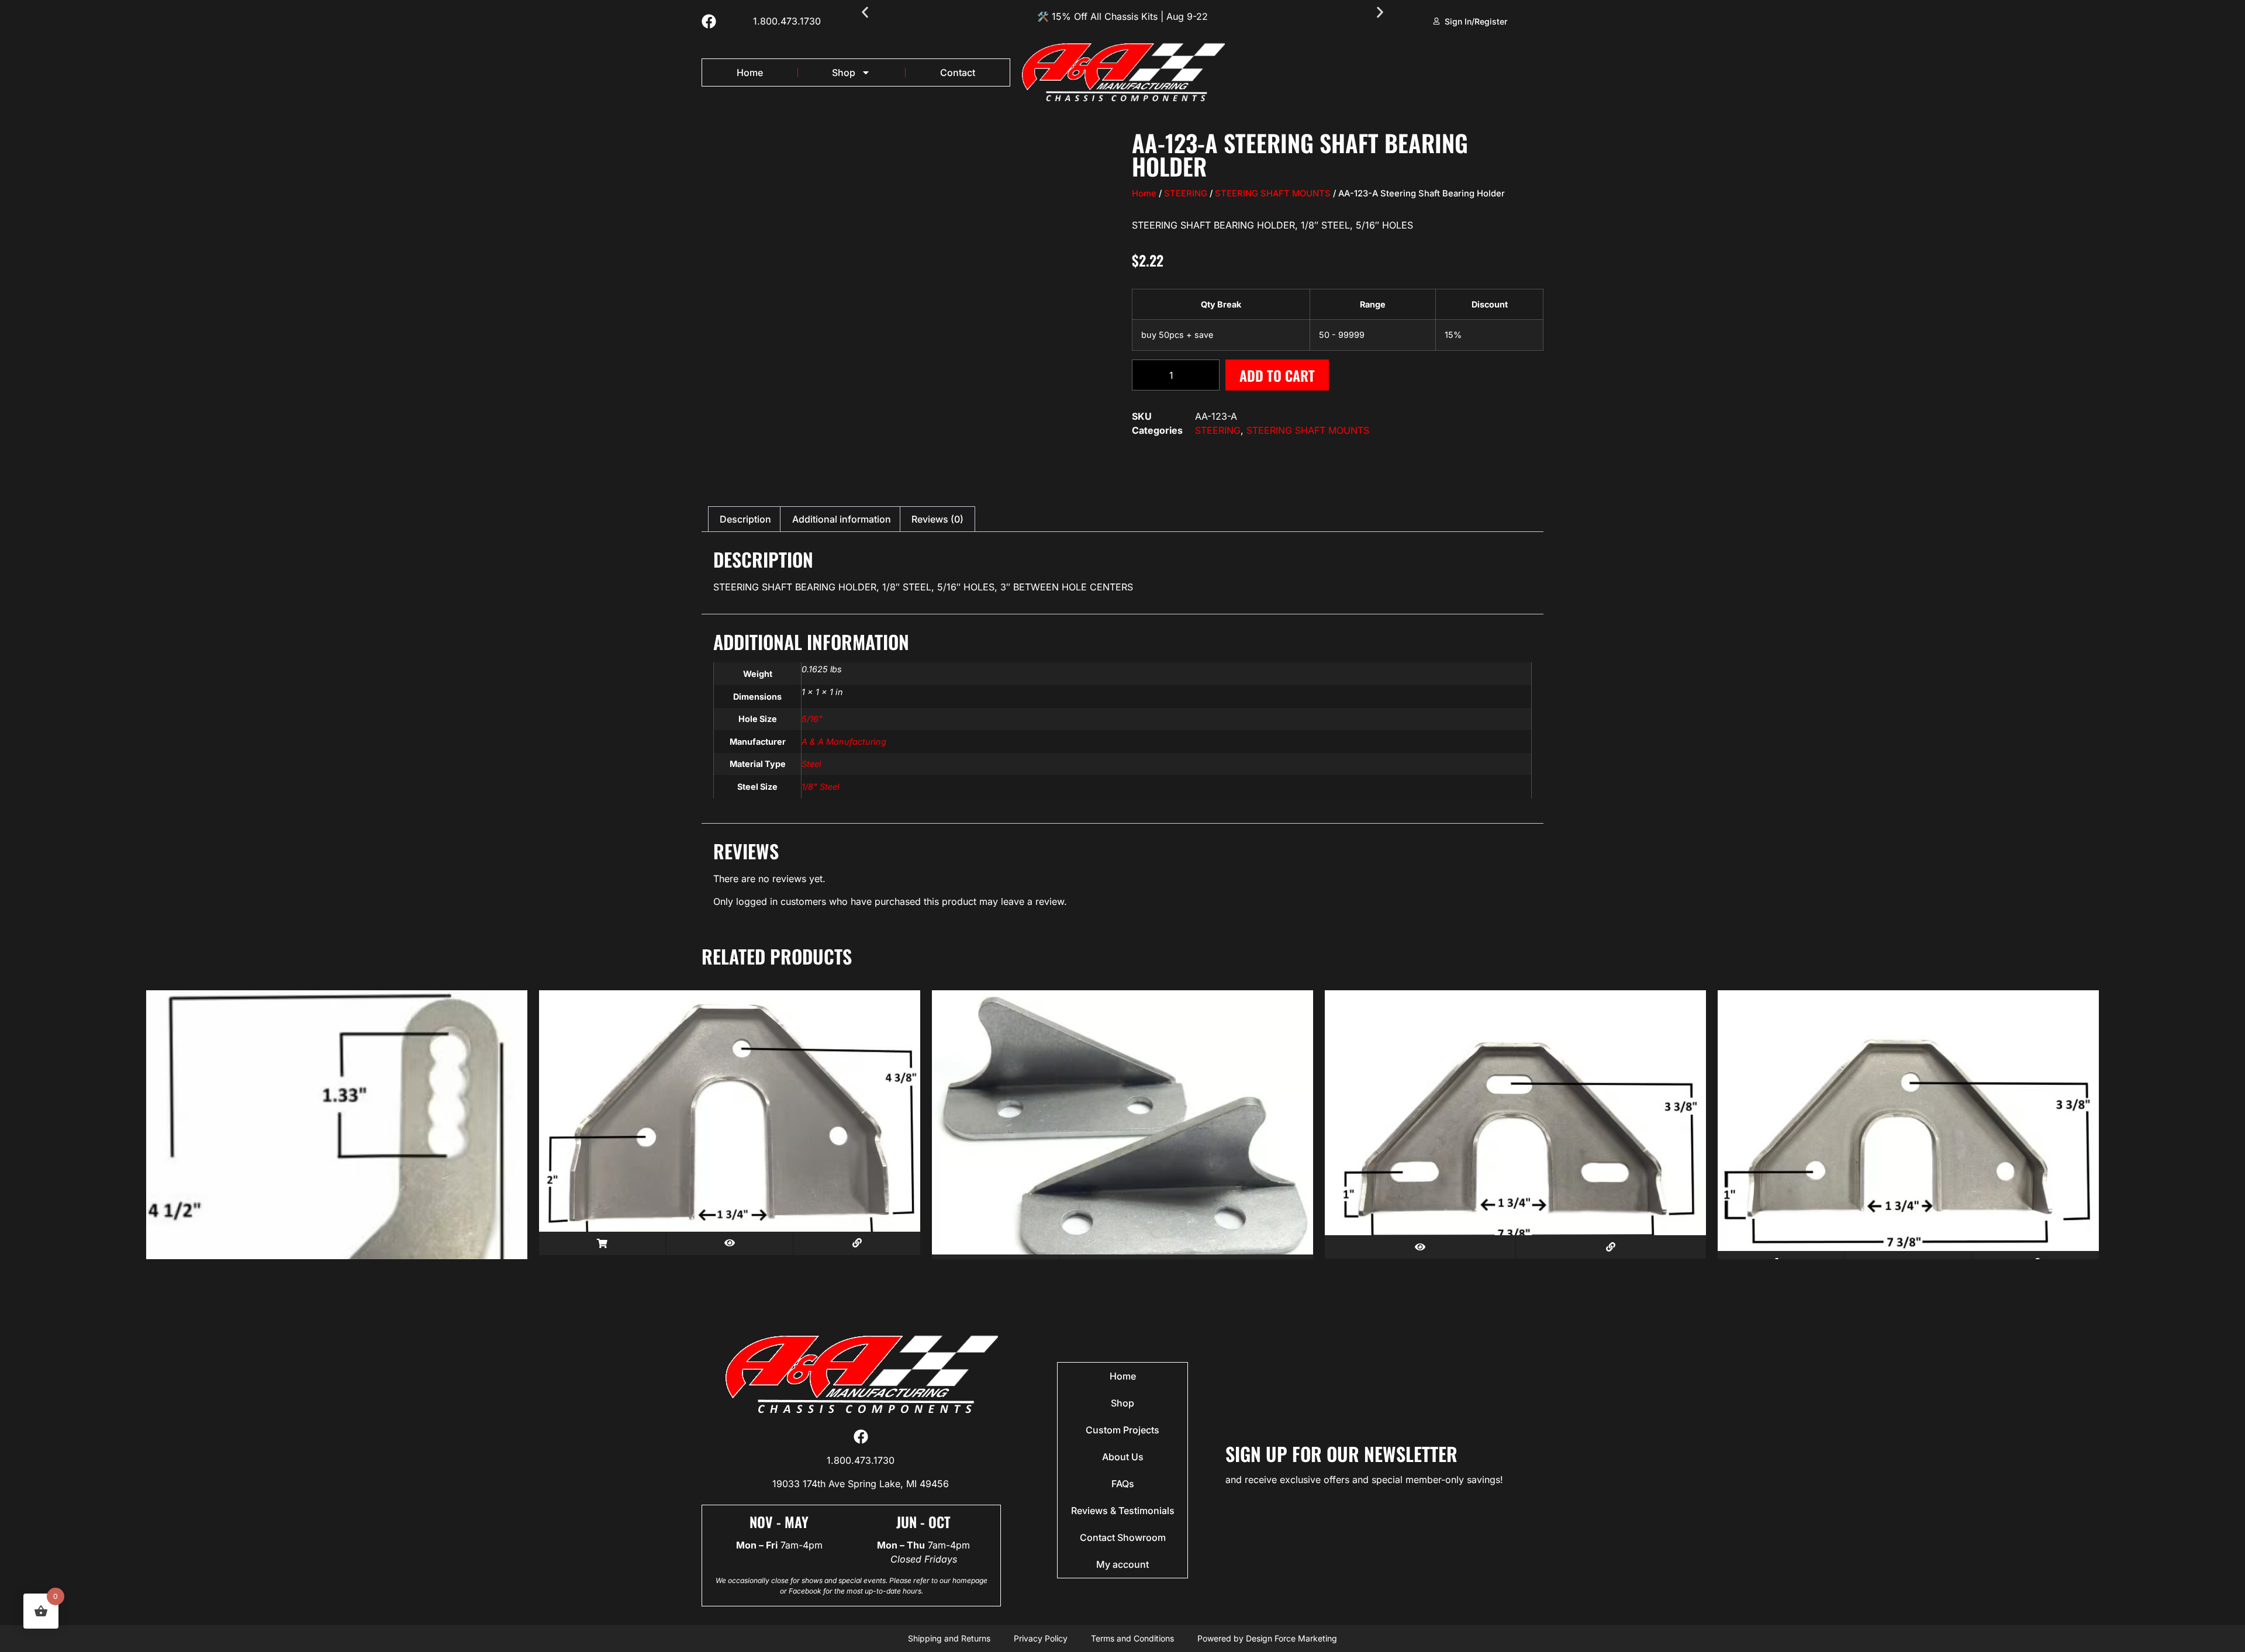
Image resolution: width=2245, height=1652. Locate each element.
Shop (844, 72)
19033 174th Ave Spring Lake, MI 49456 (861, 1484)
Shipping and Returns (949, 1638)
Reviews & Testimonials (1123, 1511)
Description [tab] (745, 519)
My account (1122, 1564)
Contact (958, 72)
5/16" (812, 719)
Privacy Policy (1041, 1638)
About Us (1123, 1457)
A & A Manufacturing (844, 742)
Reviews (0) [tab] (937, 519)
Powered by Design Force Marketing (1267, 1638)
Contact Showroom (1123, 1537)
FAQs (1123, 1484)
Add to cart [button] (602, 1243)
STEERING (1186, 193)
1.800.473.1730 (787, 21)
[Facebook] (709, 21)
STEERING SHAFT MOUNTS (1273, 193)
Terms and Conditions (1132, 1638)
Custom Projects (1122, 1430)
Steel (811, 764)
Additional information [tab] (842, 519)
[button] (865, 13)
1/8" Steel (820, 787)
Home (750, 72)
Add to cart (1277, 375)
